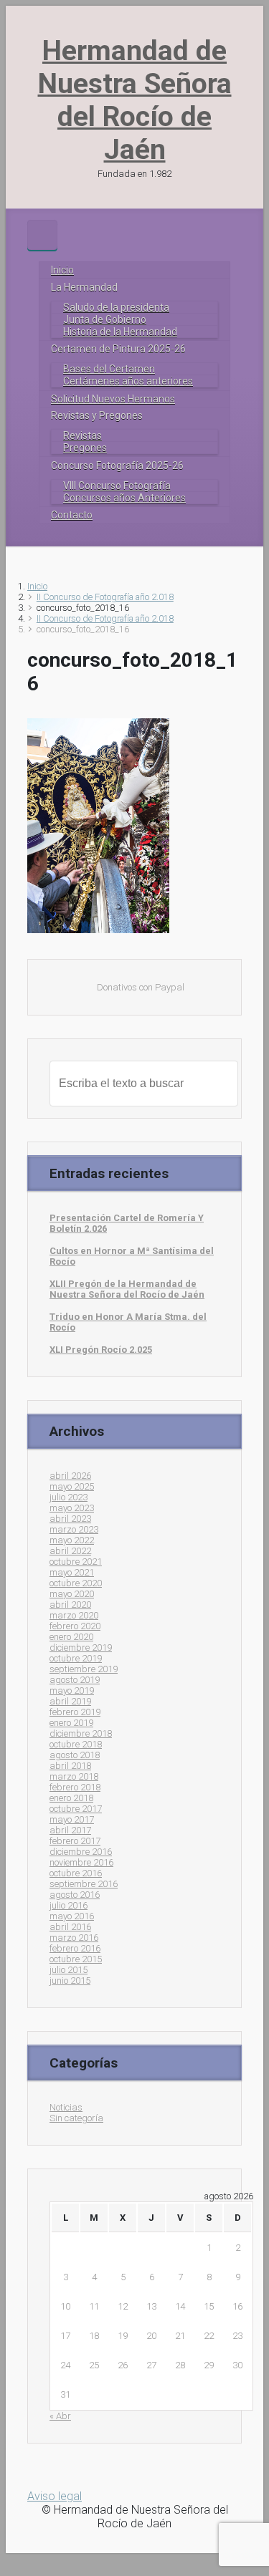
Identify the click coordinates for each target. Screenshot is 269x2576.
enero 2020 (71, 1637)
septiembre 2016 (84, 1884)
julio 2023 (69, 1497)
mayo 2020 (72, 1594)
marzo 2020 (74, 1615)
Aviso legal (55, 2496)
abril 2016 (70, 1927)
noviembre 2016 (81, 1862)
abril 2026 (70, 1476)
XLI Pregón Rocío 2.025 (101, 1350)
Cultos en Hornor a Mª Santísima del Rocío (132, 1256)
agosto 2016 (75, 1895)
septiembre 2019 (84, 1669)
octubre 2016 (76, 1873)
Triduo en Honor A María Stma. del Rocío (128, 1322)
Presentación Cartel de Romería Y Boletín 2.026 (127, 1223)
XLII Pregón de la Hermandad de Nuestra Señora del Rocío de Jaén (127, 1289)
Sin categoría (76, 2118)
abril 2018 (70, 1766)
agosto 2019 (75, 1680)
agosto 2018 (75, 1755)
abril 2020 (70, 1605)
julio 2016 (69, 1905)
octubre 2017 (76, 1809)
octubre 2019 (76, 1658)
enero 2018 (71, 1798)
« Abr (60, 2416)
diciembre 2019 (81, 1648)
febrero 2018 (75, 1787)
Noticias (66, 2107)
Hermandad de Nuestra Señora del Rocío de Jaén (135, 100)
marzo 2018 (74, 1776)
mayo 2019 (72, 1690)
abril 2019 (70, 1701)
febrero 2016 (75, 1948)
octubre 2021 (76, 1562)
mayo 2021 (72, 1572)
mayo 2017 (72, 1819)
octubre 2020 (76, 1583)
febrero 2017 (75, 1841)
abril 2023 (70, 1519)
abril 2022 (70, 1551)
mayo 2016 (72, 1916)
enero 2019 (71, 1723)
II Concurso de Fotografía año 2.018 (105, 597)
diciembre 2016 (81, 1852)
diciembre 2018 (81, 1733)
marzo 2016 (74, 1938)
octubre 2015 (76, 1959)
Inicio (37, 586)
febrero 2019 (75, 1712)
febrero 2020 (75, 1626)
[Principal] (42, 235)
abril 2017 (70, 1830)
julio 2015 (69, 1970)
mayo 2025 (72, 1486)
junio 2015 (70, 1981)
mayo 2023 (72, 1508)
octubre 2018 (76, 1744)
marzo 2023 (74, 1529)
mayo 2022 (72, 1540)
